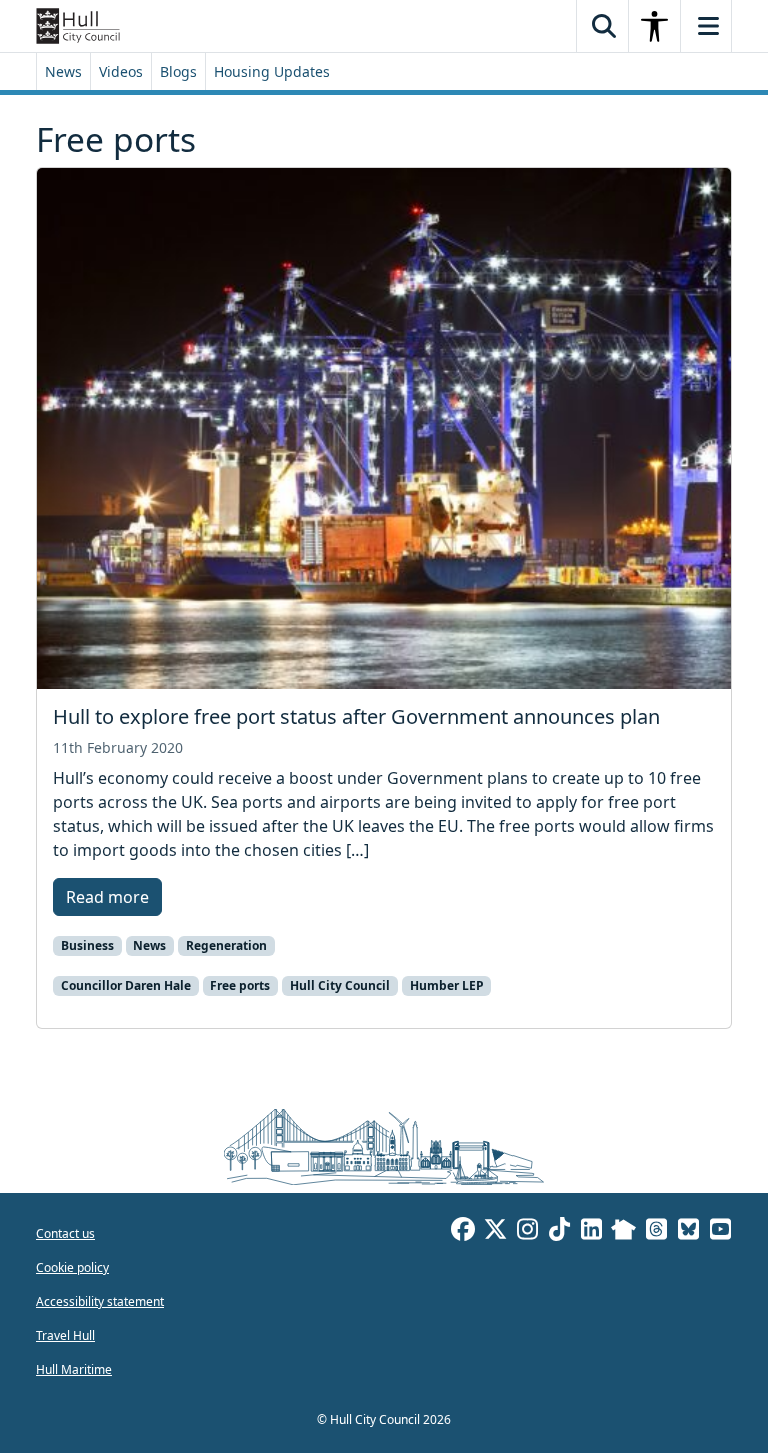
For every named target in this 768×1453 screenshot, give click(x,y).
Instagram (527, 1232)
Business (87, 945)
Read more (107, 897)
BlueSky (688, 1232)
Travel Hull (65, 1335)
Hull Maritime (74, 1369)
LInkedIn (591, 1232)
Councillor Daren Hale (126, 985)
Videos (121, 71)
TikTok (559, 1232)
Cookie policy (72, 1267)
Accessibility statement (100, 1301)
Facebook (463, 1232)
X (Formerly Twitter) (495, 1232)
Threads (656, 1232)
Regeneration (226, 945)
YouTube (720, 1232)
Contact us (65, 1233)
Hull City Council (340, 985)
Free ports (240, 985)
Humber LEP (447, 985)
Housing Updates (272, 71)
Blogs (178, 71)
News (63, 71)
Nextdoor (623, 1232)
